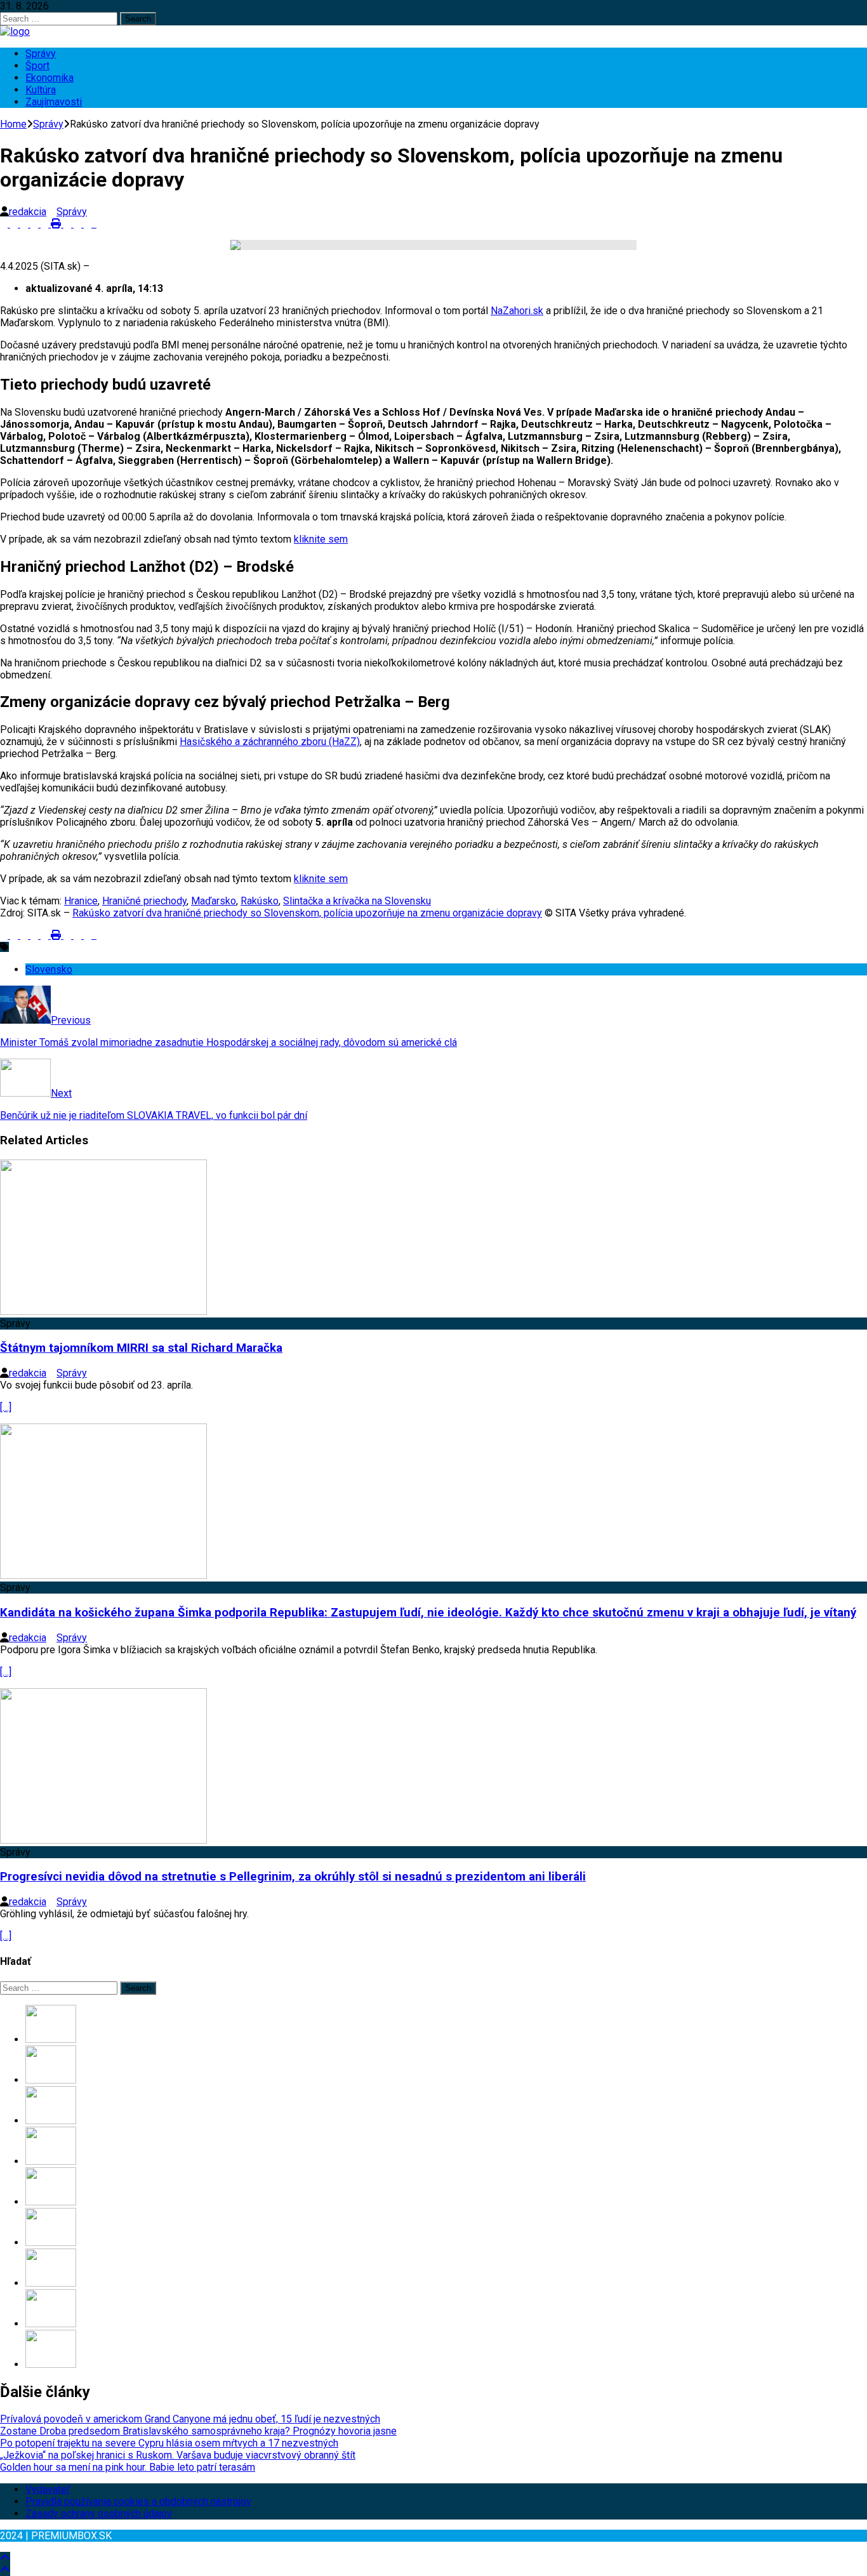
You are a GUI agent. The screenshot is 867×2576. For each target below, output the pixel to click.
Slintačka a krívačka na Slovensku (357, 901)
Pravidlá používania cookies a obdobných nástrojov (138, 2501)
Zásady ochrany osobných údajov (99, 2513)
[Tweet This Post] (15, 224)
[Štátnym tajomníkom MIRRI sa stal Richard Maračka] (103, 1311)
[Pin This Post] (36, 224)
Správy (41, 54)
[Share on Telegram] (89, 224)
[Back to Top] (5, 2558)
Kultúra (41, 90)
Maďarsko (214, 901)
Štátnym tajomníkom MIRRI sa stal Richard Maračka (141, 1348)
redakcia (28, 212)
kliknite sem (321, 539)
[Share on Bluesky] (95, 224)
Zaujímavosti (54, 102)
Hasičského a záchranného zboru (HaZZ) (270, 742)
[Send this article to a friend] (46, 224)
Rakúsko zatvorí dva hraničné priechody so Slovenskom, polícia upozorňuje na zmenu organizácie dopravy (307, 913)
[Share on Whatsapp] (69, 224)
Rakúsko (260, 901)
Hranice (81, 901)
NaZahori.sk (517, 311)
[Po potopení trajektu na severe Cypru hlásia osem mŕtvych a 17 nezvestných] (51, 2121)
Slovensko (49, 969)
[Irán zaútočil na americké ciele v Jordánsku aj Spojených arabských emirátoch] (51, 2364)
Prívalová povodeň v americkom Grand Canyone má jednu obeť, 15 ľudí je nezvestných (190, 2419)
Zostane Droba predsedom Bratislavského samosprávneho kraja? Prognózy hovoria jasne (198, 2431)
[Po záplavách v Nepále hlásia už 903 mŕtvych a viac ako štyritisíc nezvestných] (51, 2283)
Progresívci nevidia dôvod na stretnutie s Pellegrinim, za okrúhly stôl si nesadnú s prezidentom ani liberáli (293, 1877)
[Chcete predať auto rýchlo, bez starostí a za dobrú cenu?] (51, 2242)
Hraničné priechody (144, 901)
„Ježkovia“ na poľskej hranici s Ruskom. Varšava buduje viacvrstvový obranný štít (178, 2455)
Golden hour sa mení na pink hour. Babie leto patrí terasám (128, 2467)
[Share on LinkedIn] (25, 224)
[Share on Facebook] (5, 224)
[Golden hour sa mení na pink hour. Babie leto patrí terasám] (51, 2202)
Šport (37, 66)
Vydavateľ (48, 2489)
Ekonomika (50, 78)
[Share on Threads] (100, 224)
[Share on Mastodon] (79, 224)
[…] (6, 1407)
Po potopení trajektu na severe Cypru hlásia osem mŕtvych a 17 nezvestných (169, 2443)
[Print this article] (57, 224)
